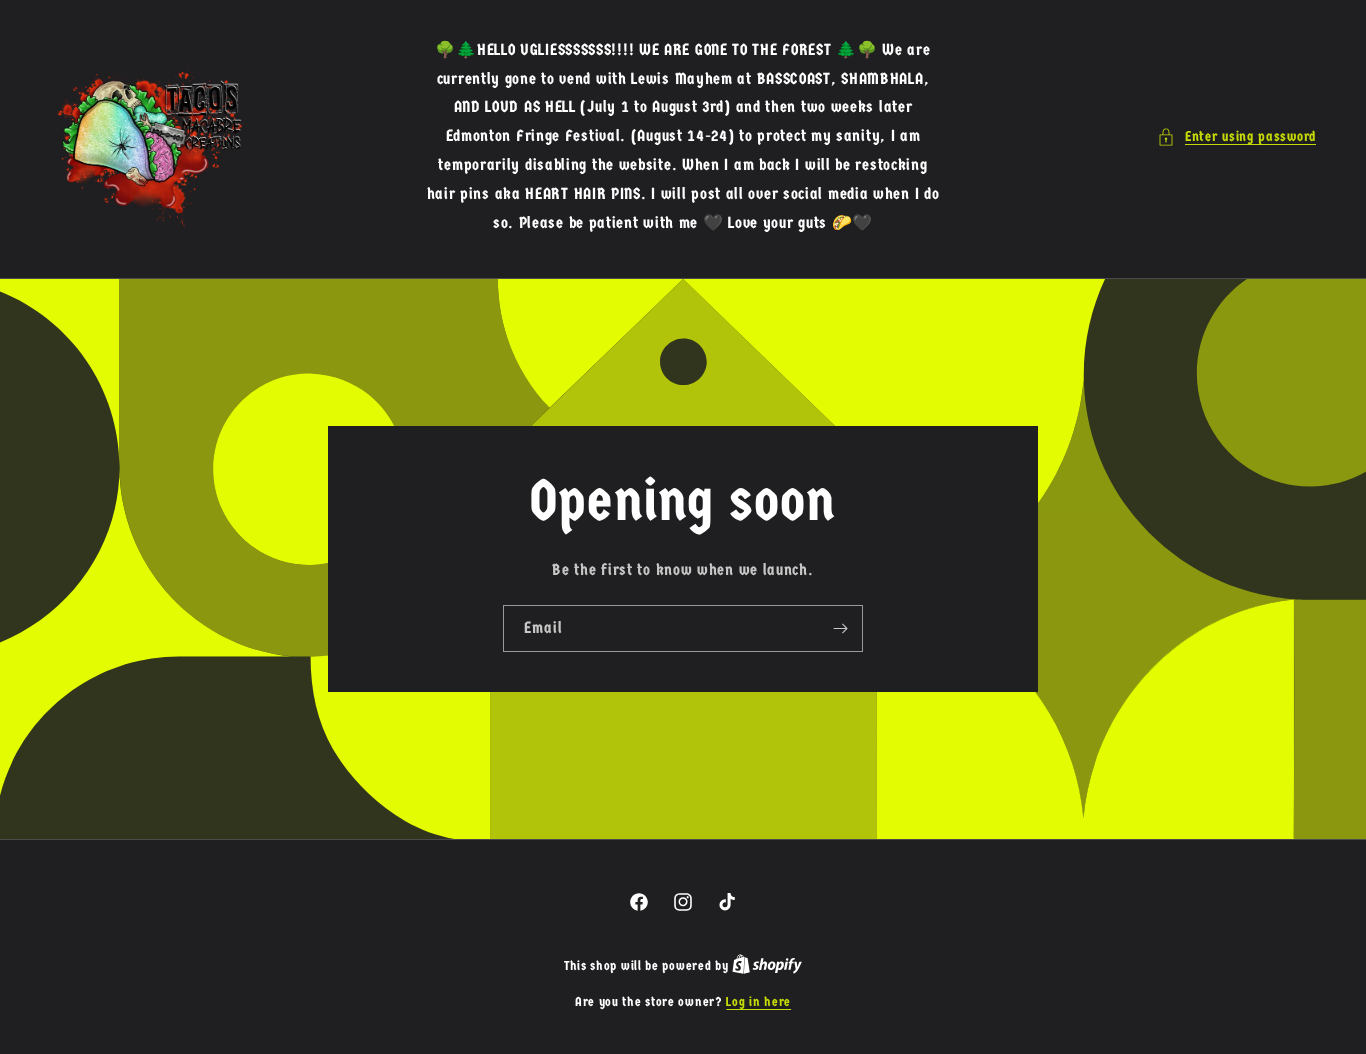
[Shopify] (767, 965)
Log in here (758, 1001)
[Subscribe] (840, 628)
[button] (1236, 136)
